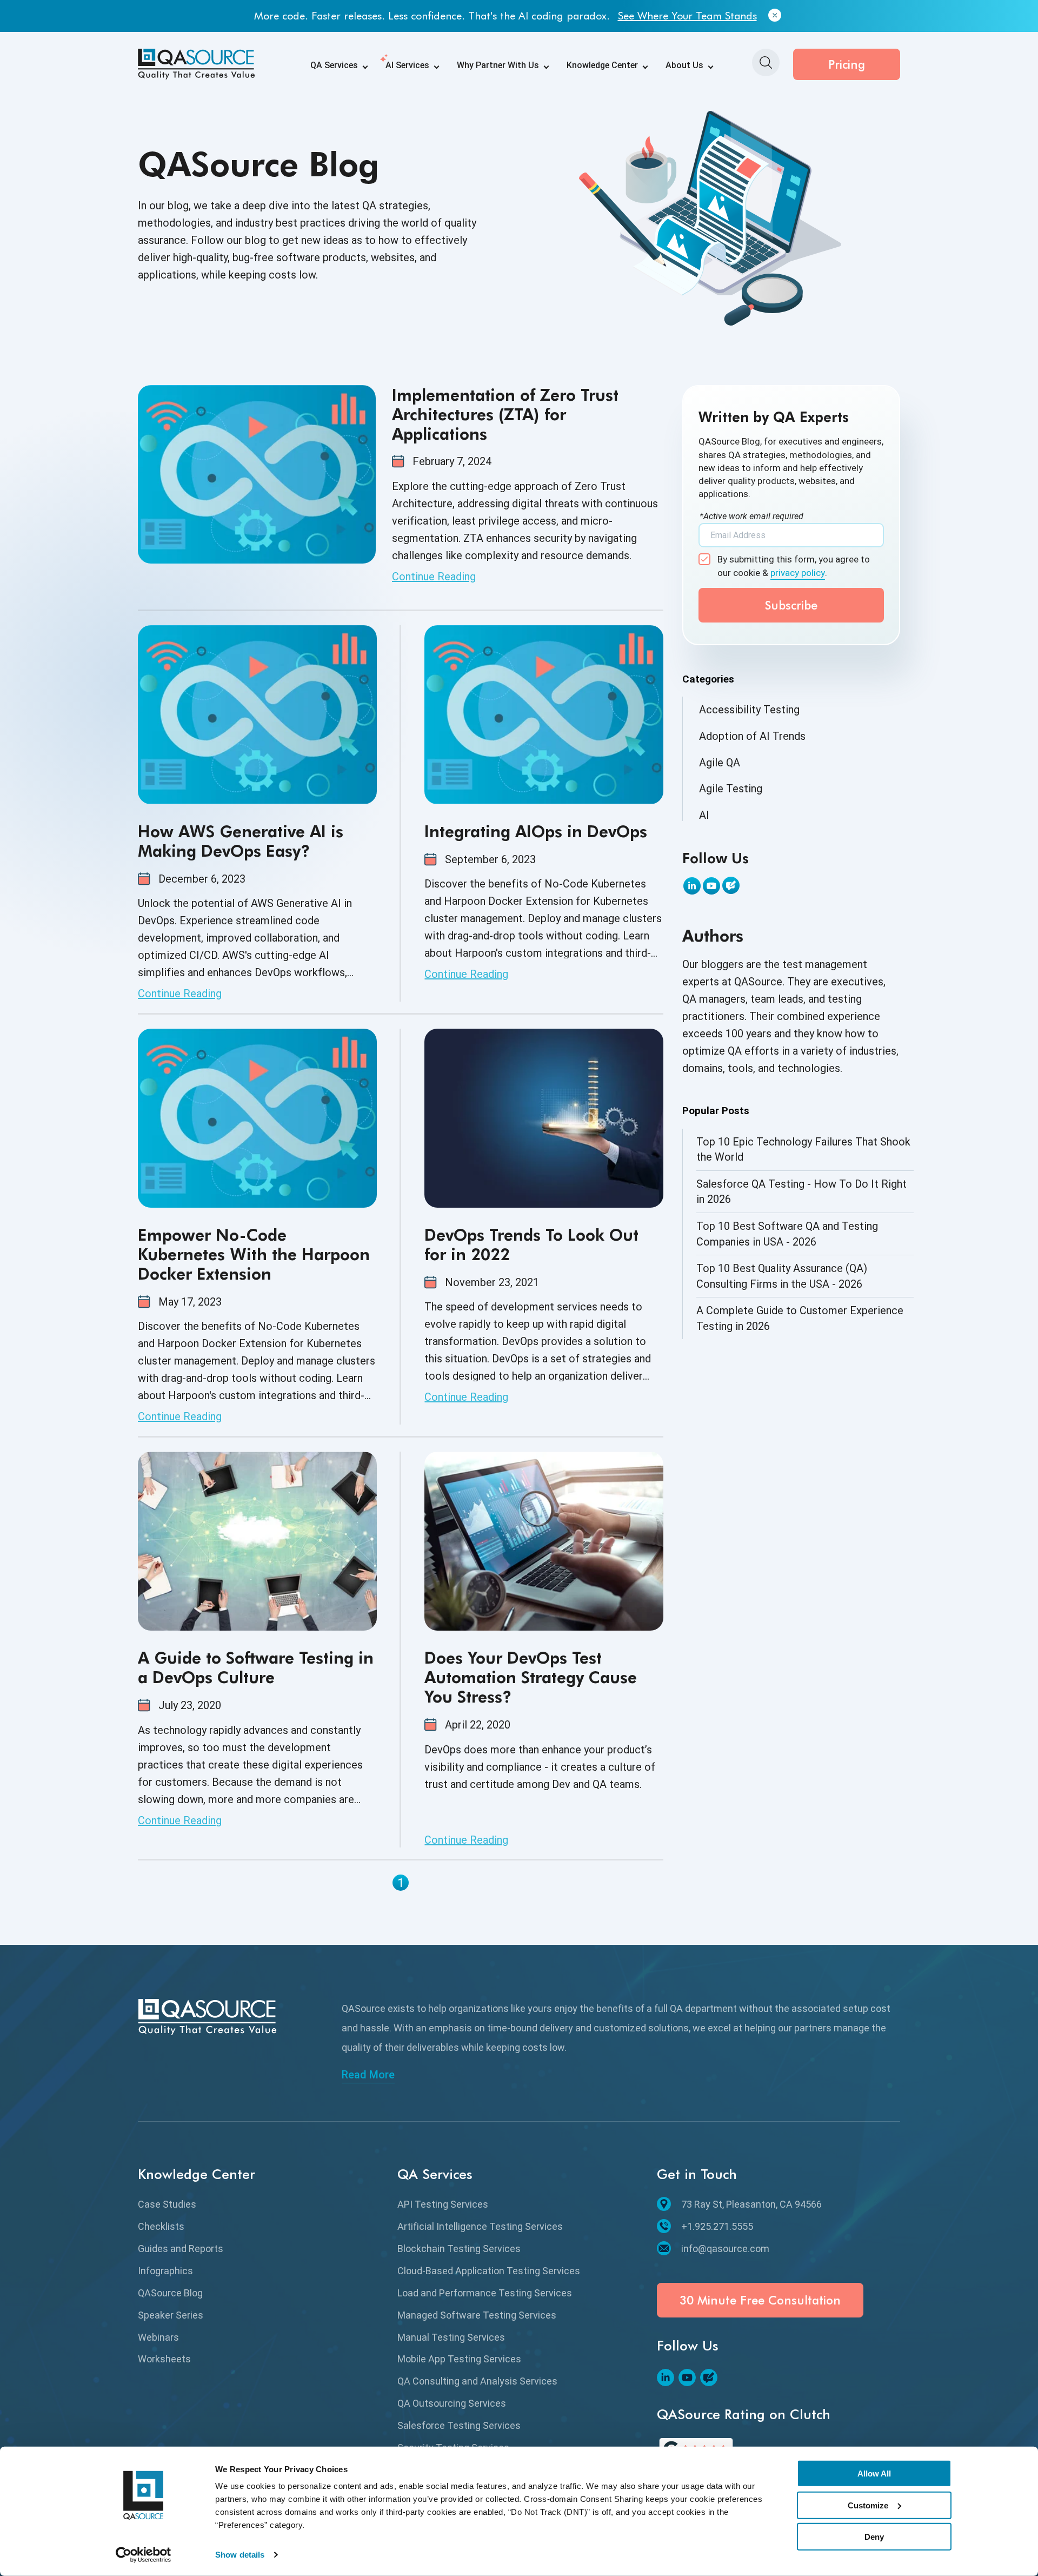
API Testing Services (443, 2204)
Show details (240, 2555)
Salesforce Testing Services (459, 2425)
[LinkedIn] (692, 886)
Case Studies (167, 2204)
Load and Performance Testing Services (485, 2293)
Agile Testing (731, 789)
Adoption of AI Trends (752, 736)
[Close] (775, 16)
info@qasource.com (725, 2249)
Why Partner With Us (498, 65)
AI (704, 815)
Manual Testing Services (451, 2337)
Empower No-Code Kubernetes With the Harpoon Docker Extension (254, 1254)
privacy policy (798, 573)
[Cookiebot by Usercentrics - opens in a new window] (144, 2555)
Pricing (847, 64)
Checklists (161, 2226)
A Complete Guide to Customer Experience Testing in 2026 (800, 1318)
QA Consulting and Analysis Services (477, 2381)
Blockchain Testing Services (459, 2249)
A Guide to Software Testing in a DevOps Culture (256, 1667)
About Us (684, 65)
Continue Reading (434, 577)
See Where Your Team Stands (687, 16)
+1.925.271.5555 (717, 2226)
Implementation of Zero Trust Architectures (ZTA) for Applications (505, 414)
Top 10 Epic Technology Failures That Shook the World (803, 1150)
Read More (368, 2075)
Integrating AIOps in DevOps (536, 831)
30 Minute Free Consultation (760, 2300)
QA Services (334, 65)
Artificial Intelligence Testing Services (480, 2226)
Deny (874, 2537)
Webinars (158, 2337)
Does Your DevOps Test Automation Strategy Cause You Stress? (531, 1677)
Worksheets (164, 2359)
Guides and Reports (181, 2249)
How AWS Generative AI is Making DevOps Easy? (241, 841)
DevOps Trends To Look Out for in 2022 (531, 1244)
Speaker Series (171, 2315)
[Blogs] (731, 885)
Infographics (165, 2271)
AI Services (407, 65)
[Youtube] (711, 886)
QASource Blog (170, 2293)
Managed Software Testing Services (477, 2315)
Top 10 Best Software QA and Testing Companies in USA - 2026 (787, 1234)
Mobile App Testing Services (459, 2359)
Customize (868, 2505)
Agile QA (720, 763)
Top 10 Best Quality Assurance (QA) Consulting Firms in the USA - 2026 (782, 1276)
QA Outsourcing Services (452, 2403)
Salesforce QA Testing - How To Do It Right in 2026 (801, 1192)
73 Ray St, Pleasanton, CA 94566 (751, 2204)
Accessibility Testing (749, 710)
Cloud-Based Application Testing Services (489, 2271)
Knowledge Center (602, 65)
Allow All (874, 2474)
